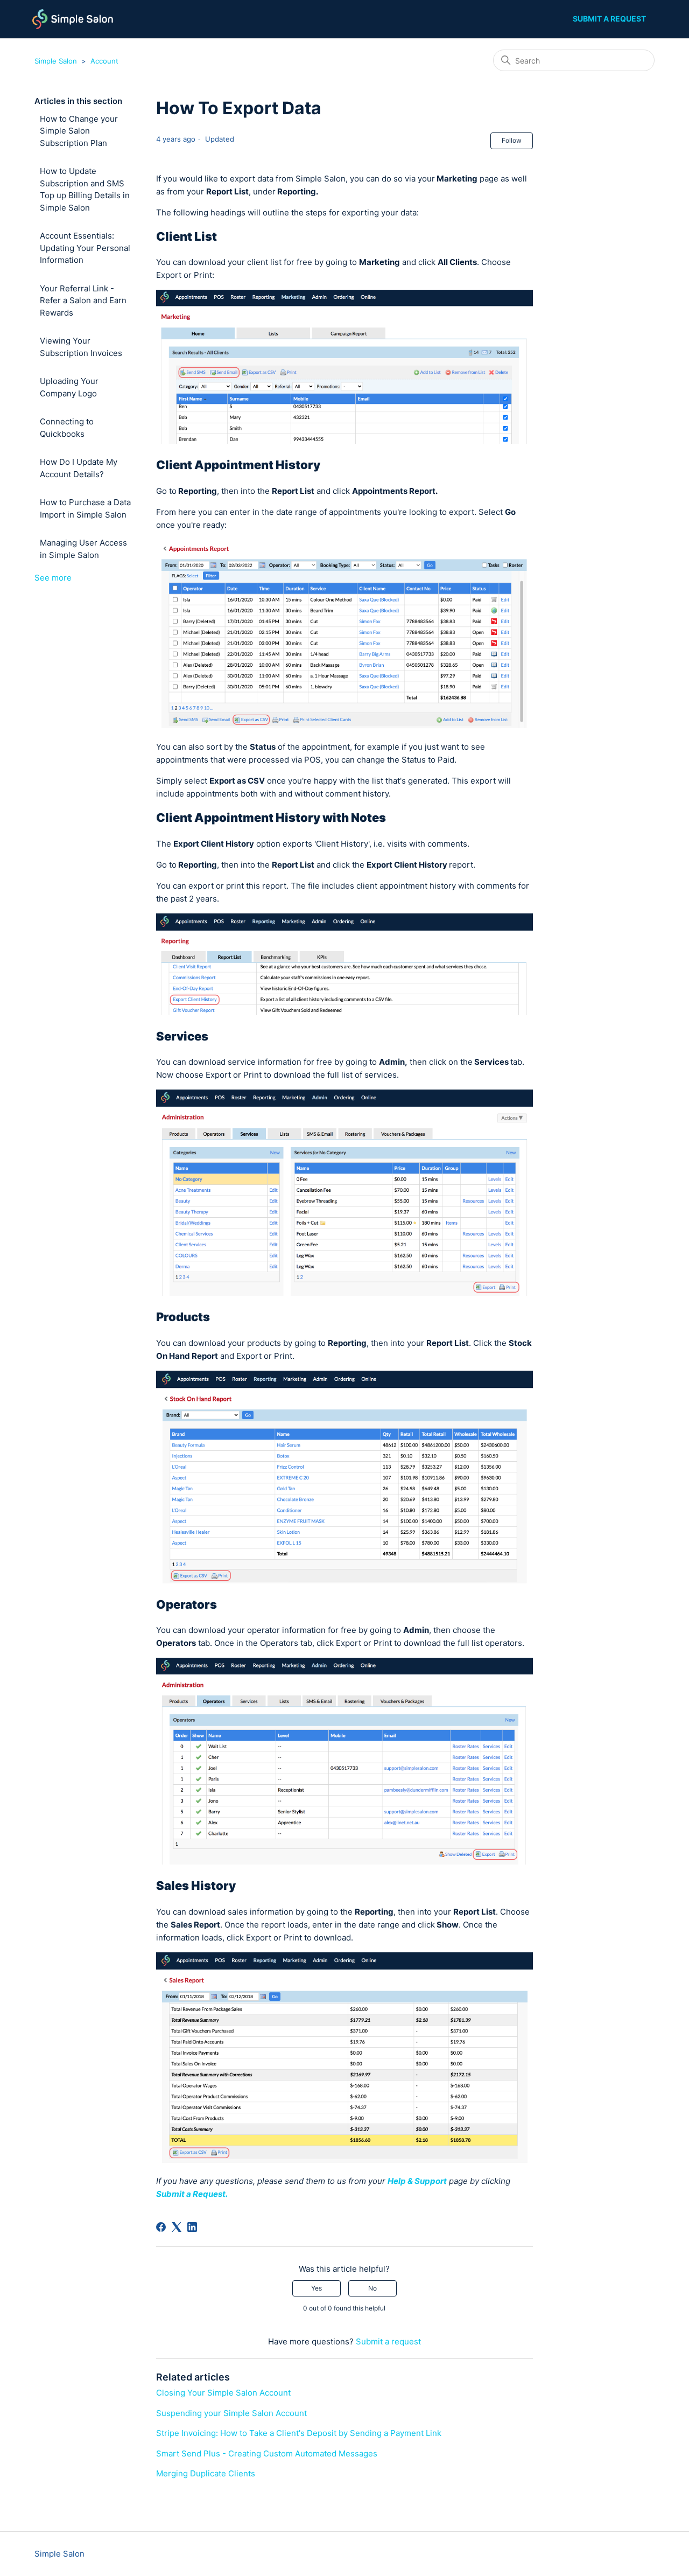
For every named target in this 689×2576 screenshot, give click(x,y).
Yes (317, 2288)
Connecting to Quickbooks (67, 428)
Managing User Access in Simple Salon (83, 549)
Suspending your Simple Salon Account (231, 2413)
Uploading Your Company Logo (69, 387)
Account (104, 61)
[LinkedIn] (192, 2227)
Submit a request (609, 19)
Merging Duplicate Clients (206, 2473)
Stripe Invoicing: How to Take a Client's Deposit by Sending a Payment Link (299, 2433)
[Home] (73, 19)
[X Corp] (177, 2227)
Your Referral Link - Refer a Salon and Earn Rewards (83, 301)
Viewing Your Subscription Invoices (81, 347)
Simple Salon (56, 61)
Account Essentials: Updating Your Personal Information (85, 248)
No (372, 2288)
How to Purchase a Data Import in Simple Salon (85, 508)
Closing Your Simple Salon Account (223, 2393)
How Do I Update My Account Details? (79, 468)
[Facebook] (161, 2227)
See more (53, 578)
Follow (512, 140)
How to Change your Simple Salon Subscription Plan (79, 131)
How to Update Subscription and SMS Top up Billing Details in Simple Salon (85, 189)
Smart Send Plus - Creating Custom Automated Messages (267, 2453)
